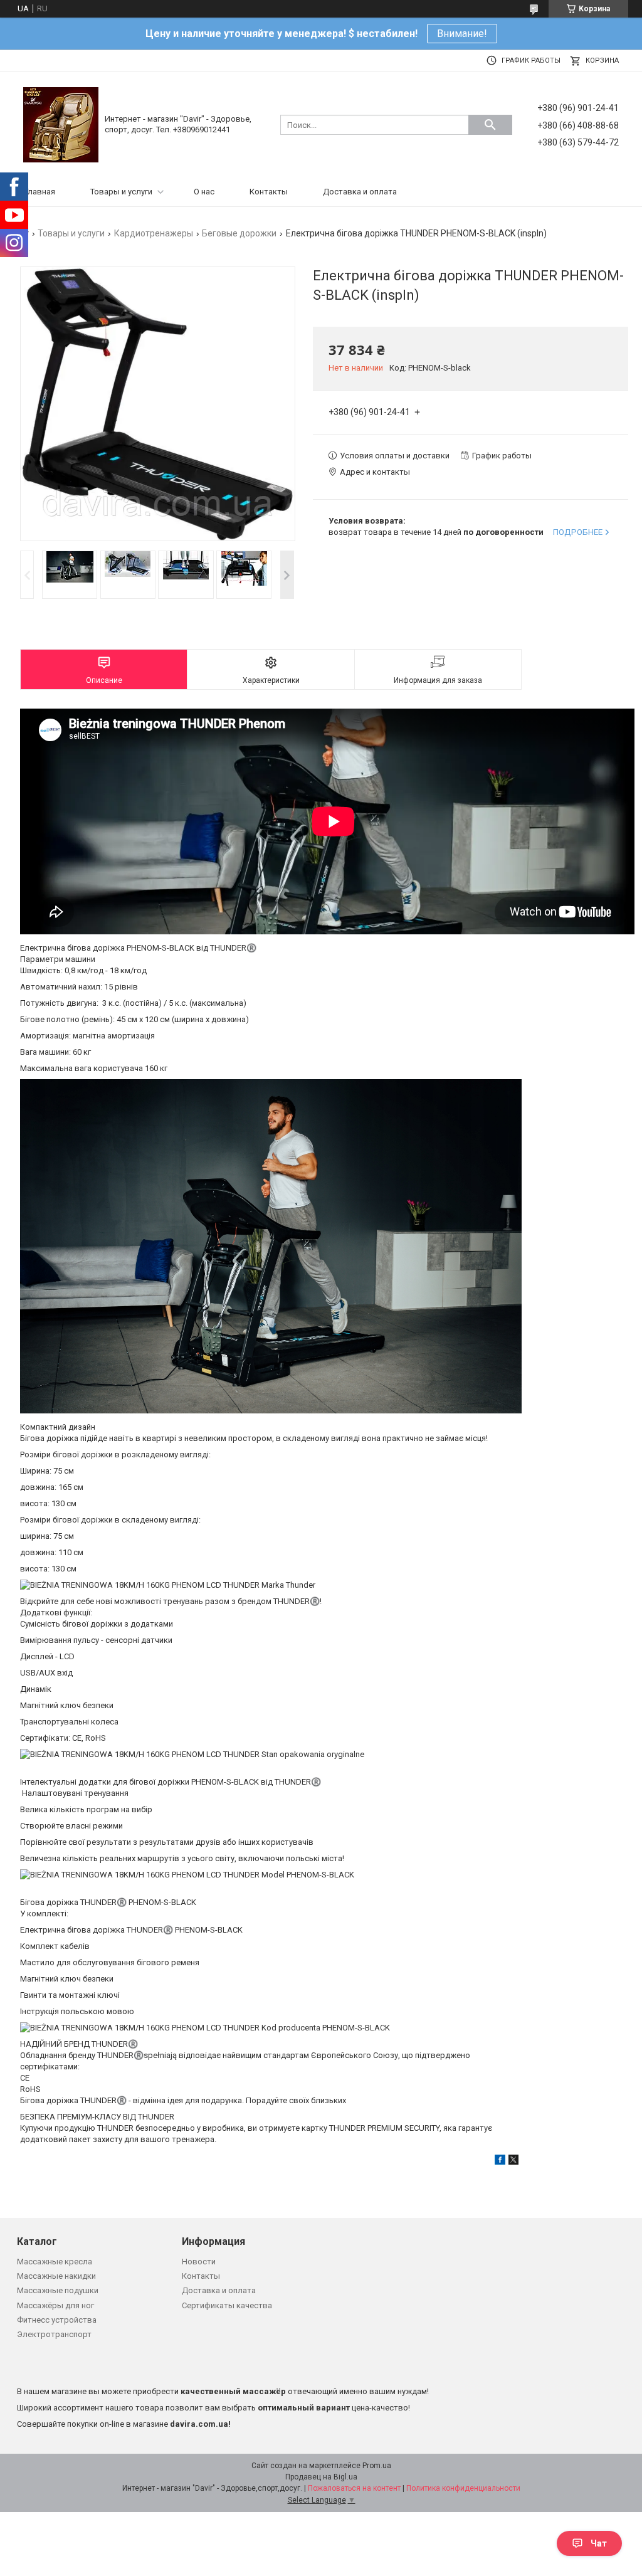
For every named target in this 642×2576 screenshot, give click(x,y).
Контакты (269, 192)
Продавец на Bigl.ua (321, 2477)
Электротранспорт (54, 2334)
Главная (40, 192)
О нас (204, 192)
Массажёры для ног (55, 2305)
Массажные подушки (58, 2290)
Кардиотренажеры (154, 233)
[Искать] (490, 125)
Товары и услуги (121, 192)
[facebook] (500, 2162)
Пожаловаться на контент (354, 2488)
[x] (513, 2162)
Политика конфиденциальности (463, 2488)
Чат (599, 2543)
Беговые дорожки (239, 233)
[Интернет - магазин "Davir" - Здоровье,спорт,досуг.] (61, 124)
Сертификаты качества (227, 2305)
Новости (199, 2262)
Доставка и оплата (360, 192)
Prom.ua (377, 2466)
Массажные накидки (56, 2276)
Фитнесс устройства (57, 2320)
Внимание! (462, 34)
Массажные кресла (55, 2262)
